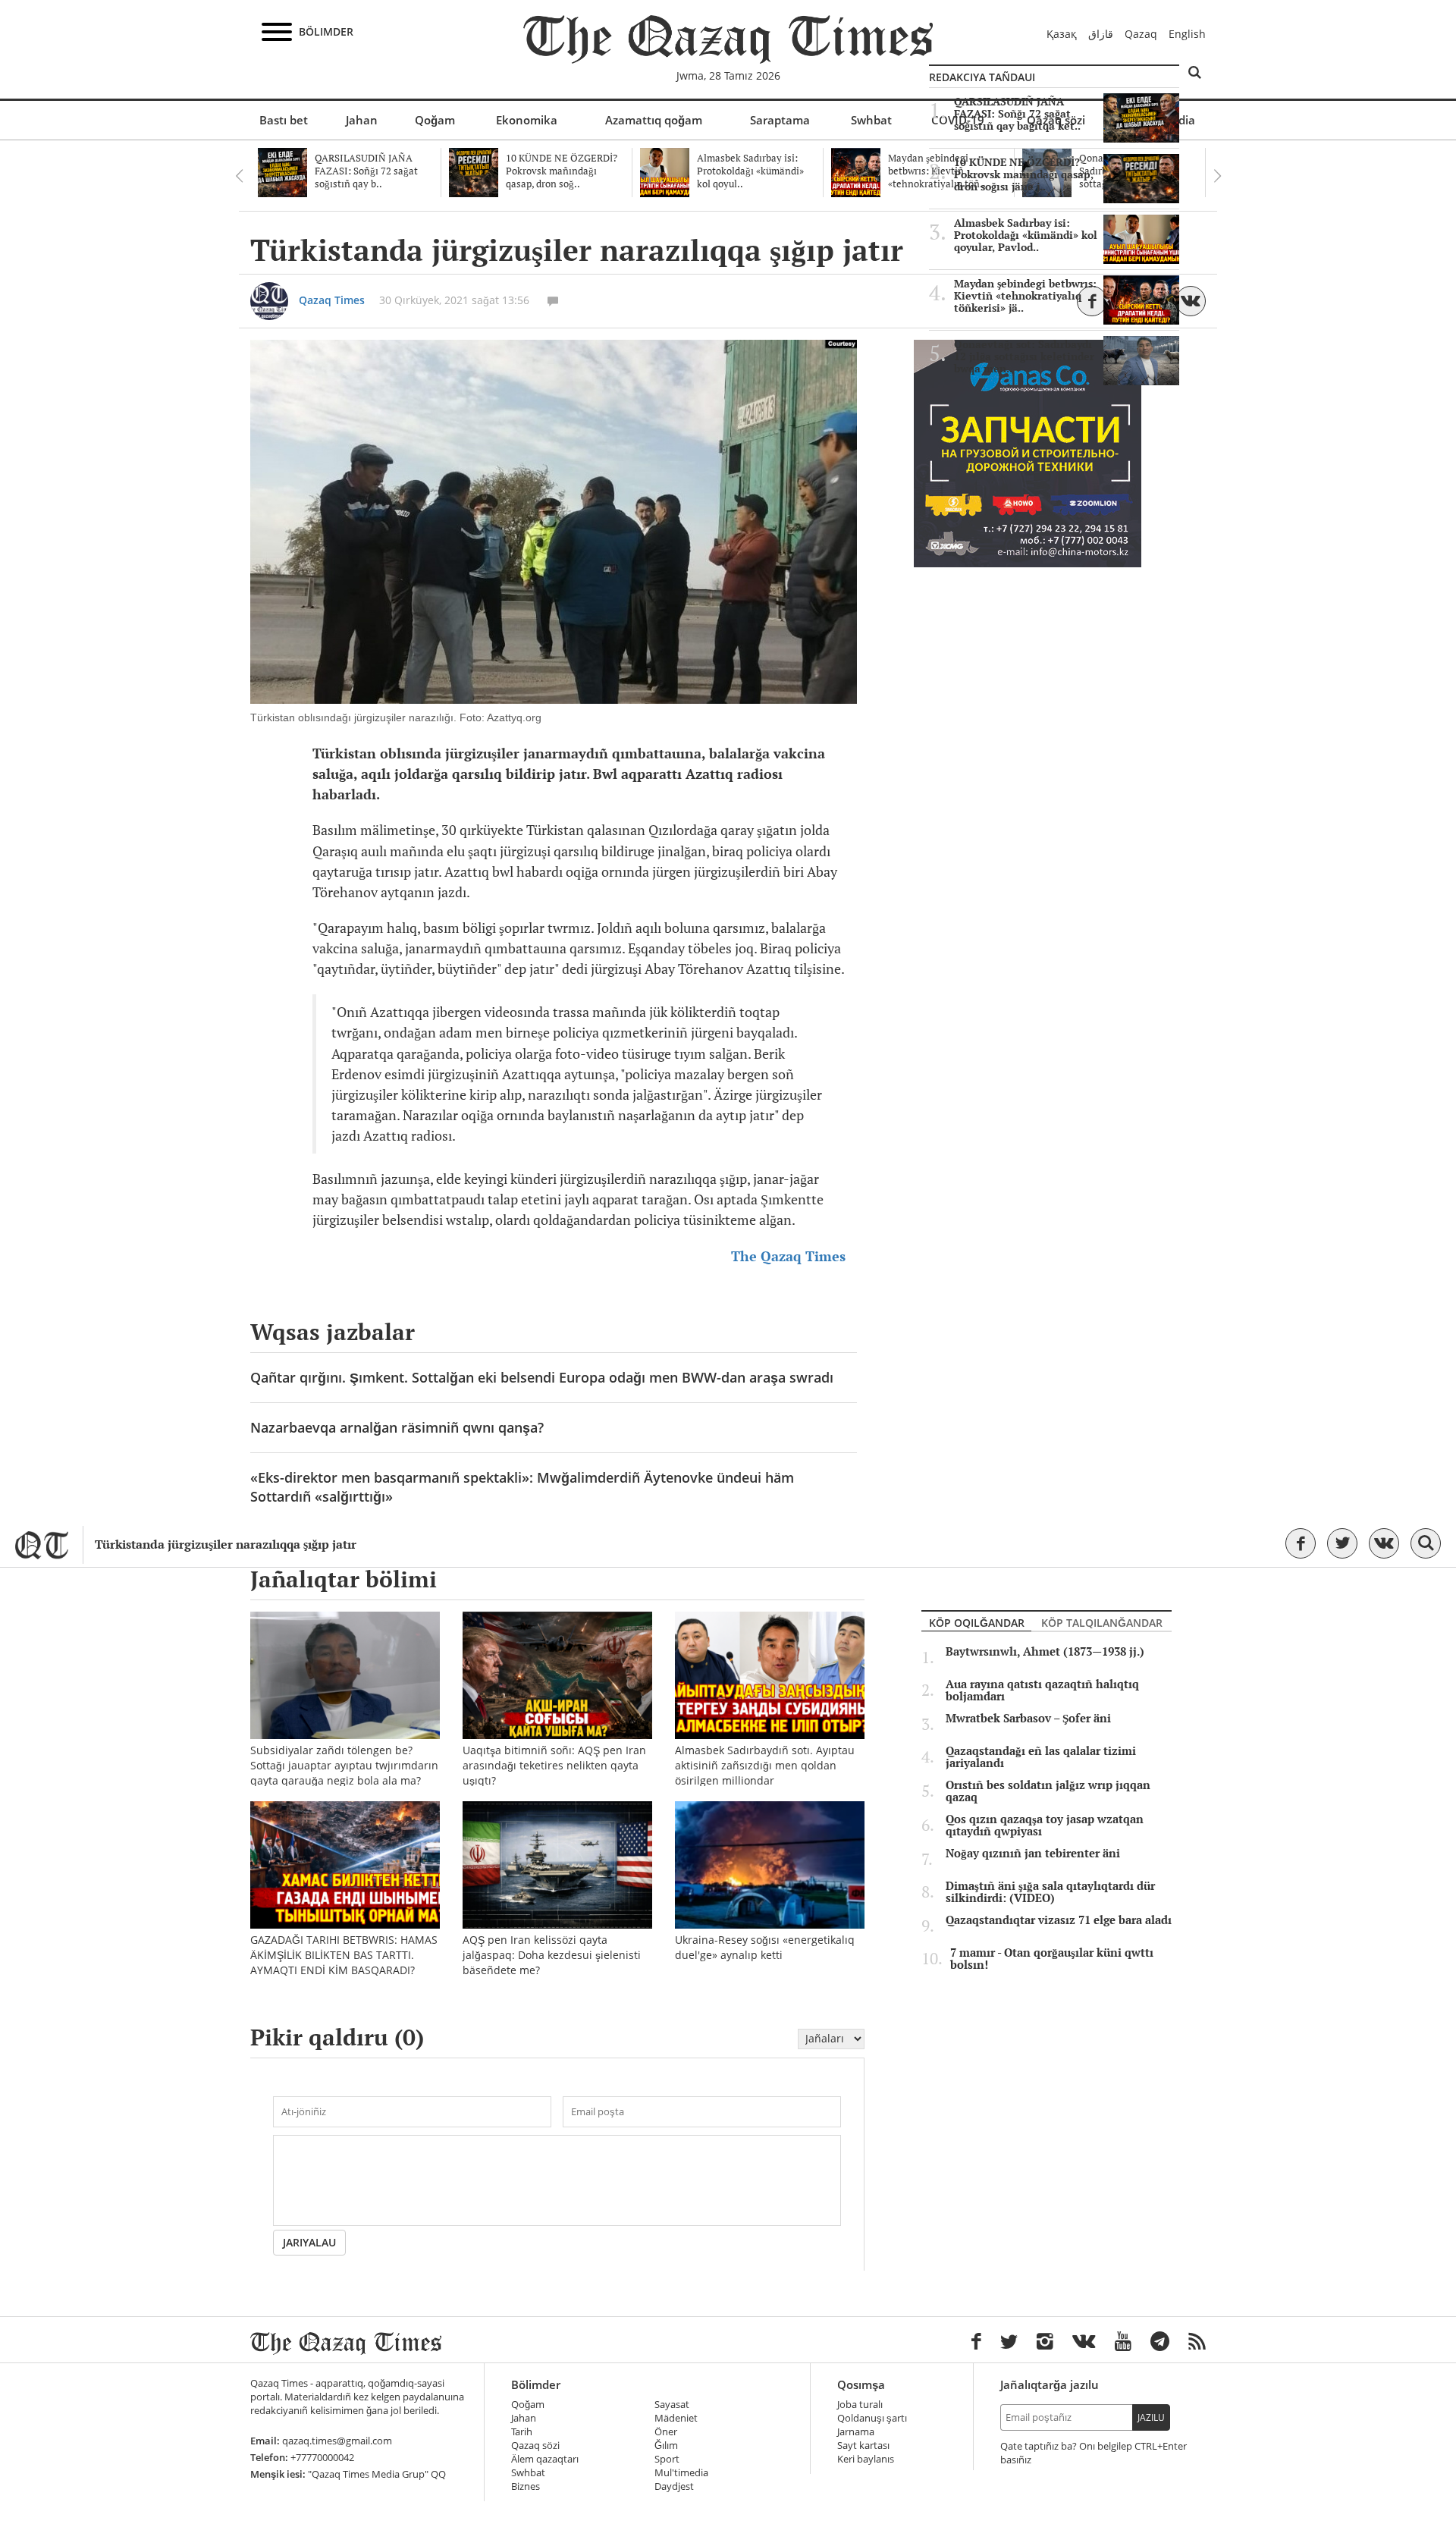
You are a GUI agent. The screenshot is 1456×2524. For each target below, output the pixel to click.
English (1187, 34)
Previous (239, 176)
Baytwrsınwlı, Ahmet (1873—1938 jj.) (1045, 1652)
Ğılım (666, 2446)
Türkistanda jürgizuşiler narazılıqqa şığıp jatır (226, 1545)
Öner (666, 2432)
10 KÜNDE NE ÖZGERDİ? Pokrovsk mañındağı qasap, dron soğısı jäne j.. (1024, 174)
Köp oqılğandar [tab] (977, 1623)
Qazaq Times (332, 300)
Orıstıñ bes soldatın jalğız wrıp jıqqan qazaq (1048, 1791)
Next (1217, 176)
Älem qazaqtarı (545, 2459)
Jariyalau (309, 2242)
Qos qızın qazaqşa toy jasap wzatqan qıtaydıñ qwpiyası (1045, 1826)
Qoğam (435, 120)
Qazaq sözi (535, 2446)
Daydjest (674, 2486)
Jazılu (1151, 2417)
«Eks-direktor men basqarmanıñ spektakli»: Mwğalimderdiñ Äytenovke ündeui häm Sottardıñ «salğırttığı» (522, 1487)
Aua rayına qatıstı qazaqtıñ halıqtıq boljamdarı (1042, 1691)
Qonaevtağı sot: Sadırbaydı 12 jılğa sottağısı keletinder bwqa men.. (1024, 356)
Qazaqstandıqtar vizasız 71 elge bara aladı (1059, 1920)
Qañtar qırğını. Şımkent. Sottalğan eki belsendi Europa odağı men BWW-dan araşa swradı (542, 1377)
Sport (667, 2459)
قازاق (1101, 34)
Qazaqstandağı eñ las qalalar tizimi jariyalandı (1041, 1757)
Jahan (362, 120)
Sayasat (672, 2405)
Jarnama (856, 2432)
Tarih (522, 2432)
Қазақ (1062, 34)
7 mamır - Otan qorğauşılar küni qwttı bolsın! (1052, 1959)
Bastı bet (284, 120)
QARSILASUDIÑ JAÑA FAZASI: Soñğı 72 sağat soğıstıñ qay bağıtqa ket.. (1017, 114)
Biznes (526, 2486)
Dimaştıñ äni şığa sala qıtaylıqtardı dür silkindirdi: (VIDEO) (1050, 1892)
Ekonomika (527, 120)
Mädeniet (676, 2418)
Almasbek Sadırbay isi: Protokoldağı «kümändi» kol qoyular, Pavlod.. (1026, 235)
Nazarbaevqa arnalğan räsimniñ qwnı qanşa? (397, 1427)
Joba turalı (860, 2405)
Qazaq (1141, 34)
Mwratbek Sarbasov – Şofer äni (1028, 1719)
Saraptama (780, 120)
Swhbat (871, 120)
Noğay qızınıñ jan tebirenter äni (1033, 1854)
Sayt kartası (863, 2446)
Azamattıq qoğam (654, 120)
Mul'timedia (681, 2473)
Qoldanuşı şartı (872, 2418)
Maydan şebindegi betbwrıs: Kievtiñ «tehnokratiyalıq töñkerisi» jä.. (1025, 296)
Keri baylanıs (866, 2459)
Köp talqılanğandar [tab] (1102, 1623)
